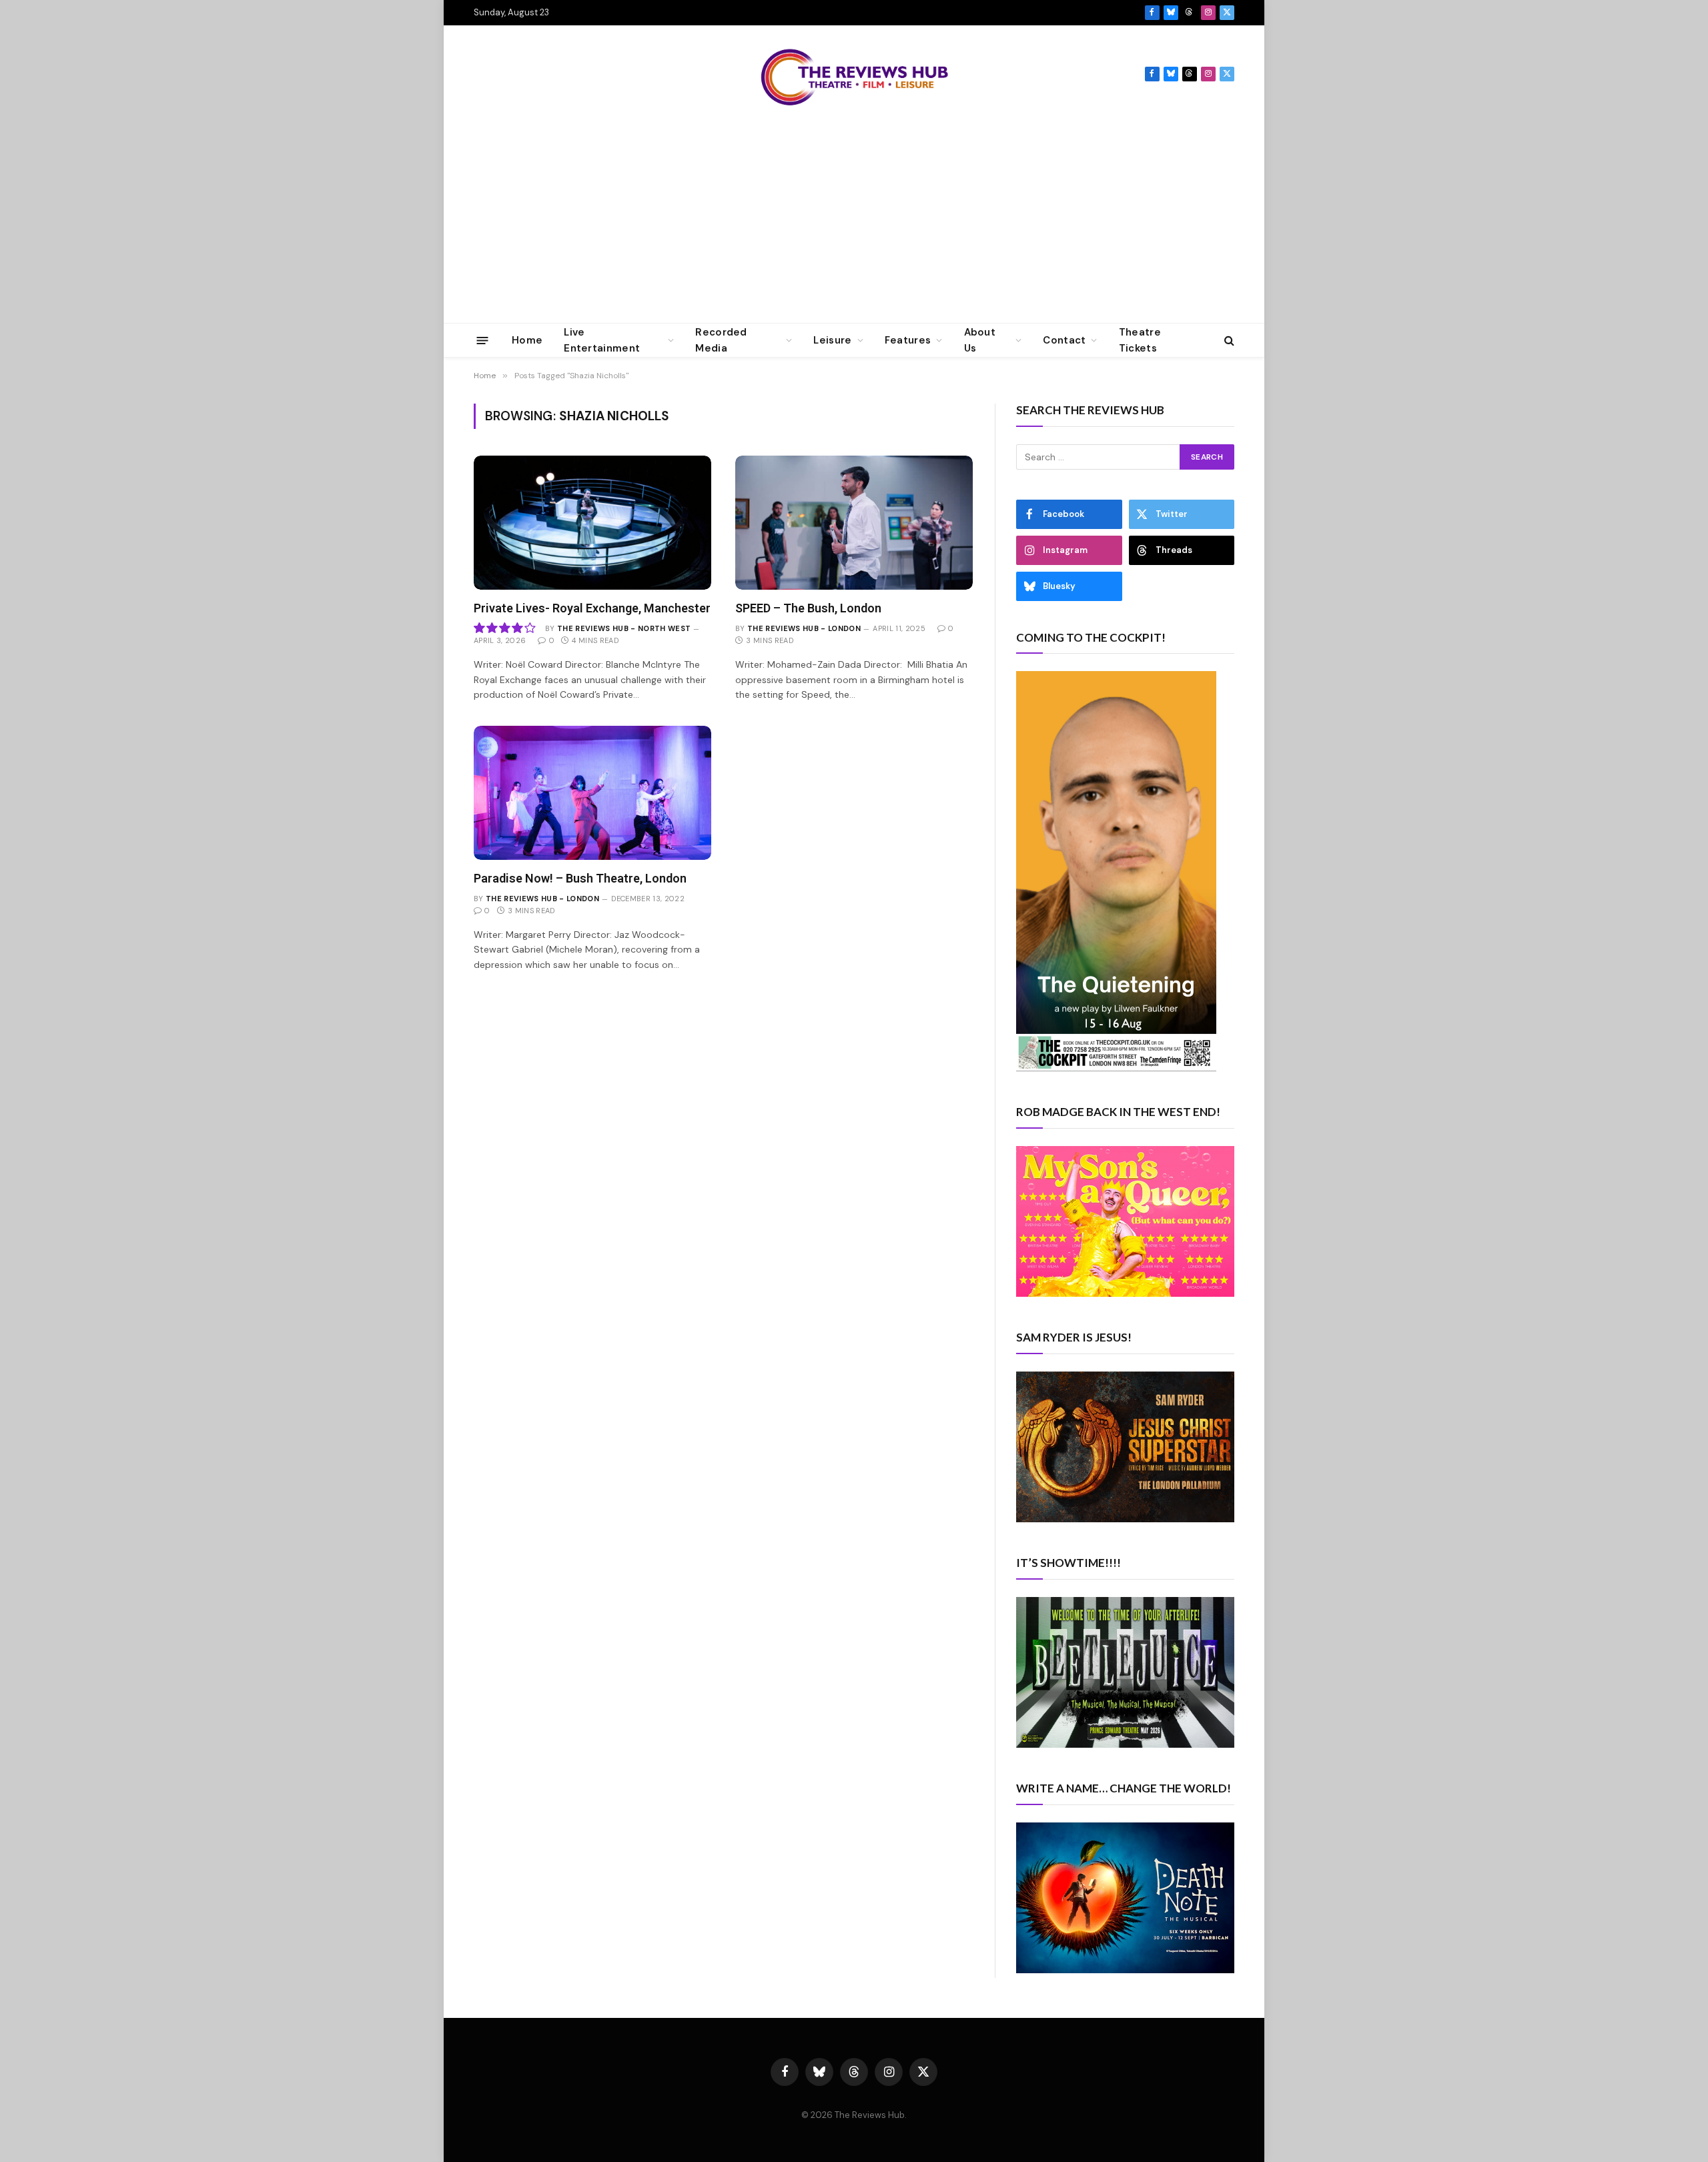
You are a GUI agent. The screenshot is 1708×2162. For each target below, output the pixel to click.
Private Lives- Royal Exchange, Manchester (592, 608)
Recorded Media (721, 340)
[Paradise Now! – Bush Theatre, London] (592, 792)
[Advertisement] (854, 223)
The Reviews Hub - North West (624, 628)
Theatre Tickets (1140, 340)
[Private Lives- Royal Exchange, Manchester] (592, 522)
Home (527, 340)
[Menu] (483, 340)
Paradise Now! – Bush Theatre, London (580, 878)
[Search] (1228, 341)
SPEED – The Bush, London (808, 608)
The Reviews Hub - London (804, 628)
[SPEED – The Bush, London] (854, 522)
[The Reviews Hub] (854, 74)
